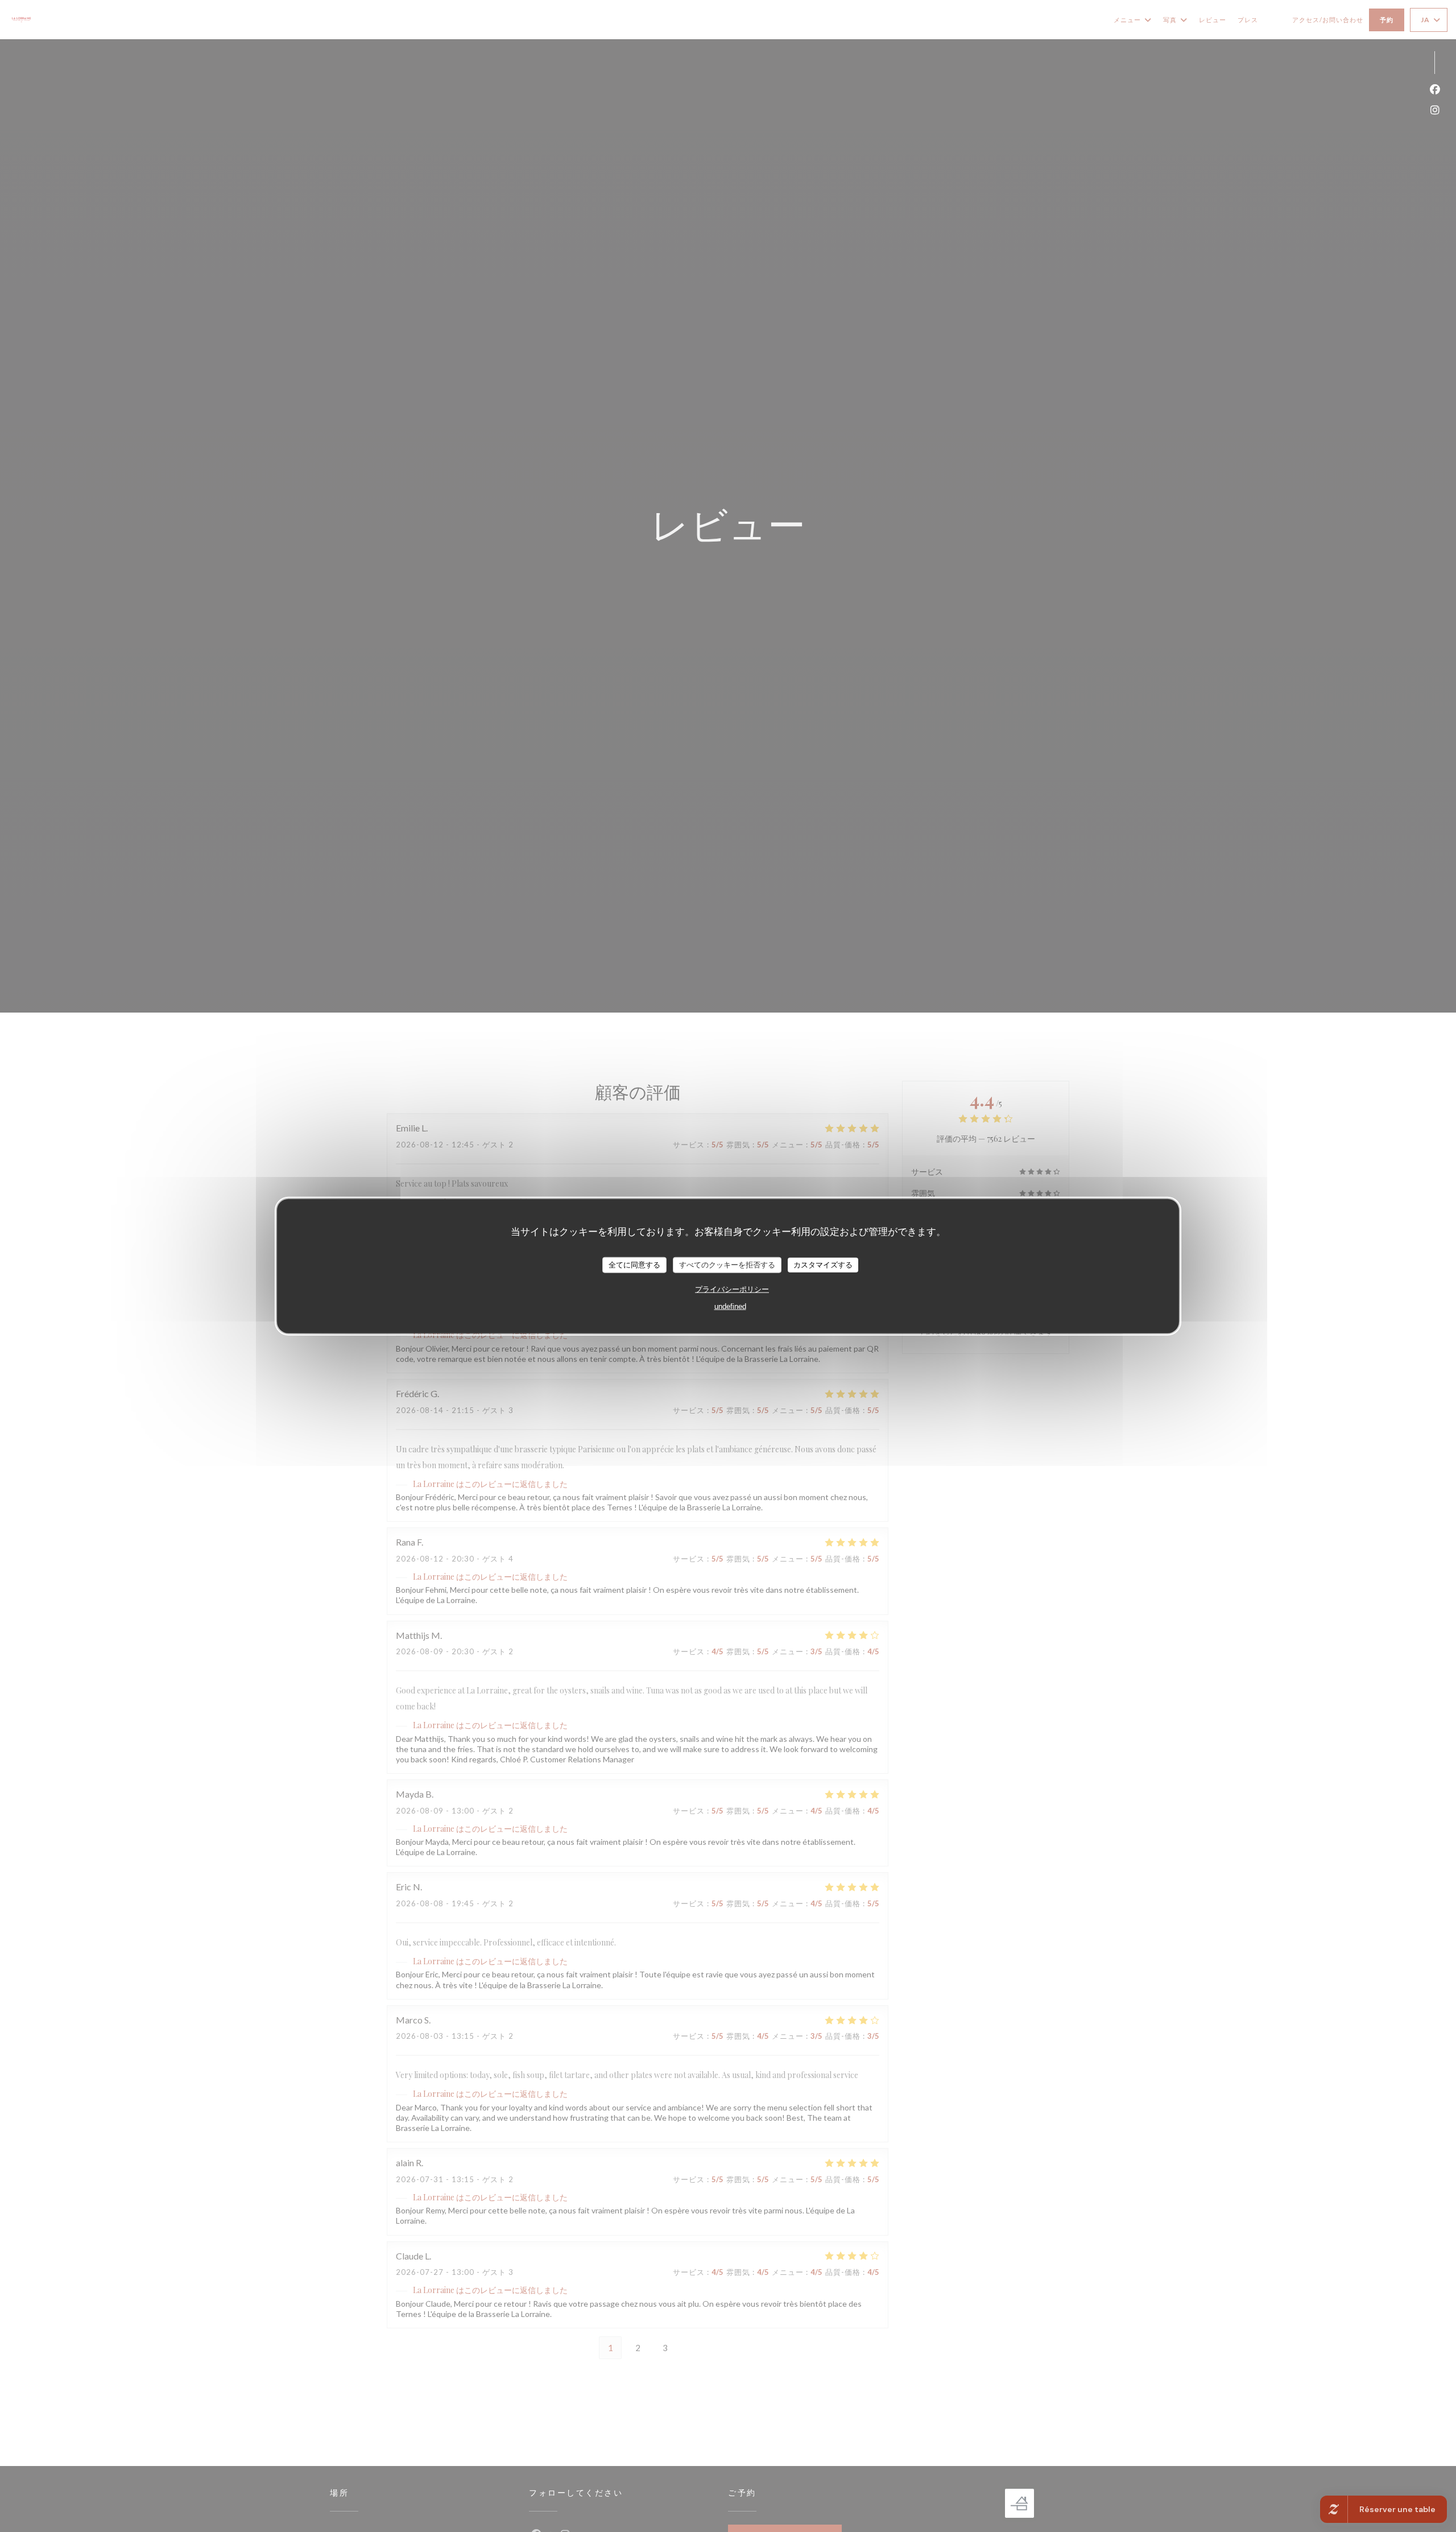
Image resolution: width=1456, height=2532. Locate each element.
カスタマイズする (823, 1264)
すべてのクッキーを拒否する (727, 1264)
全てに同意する (634, 1264)
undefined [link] (730, 1306)
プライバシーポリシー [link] (732, 1289)
